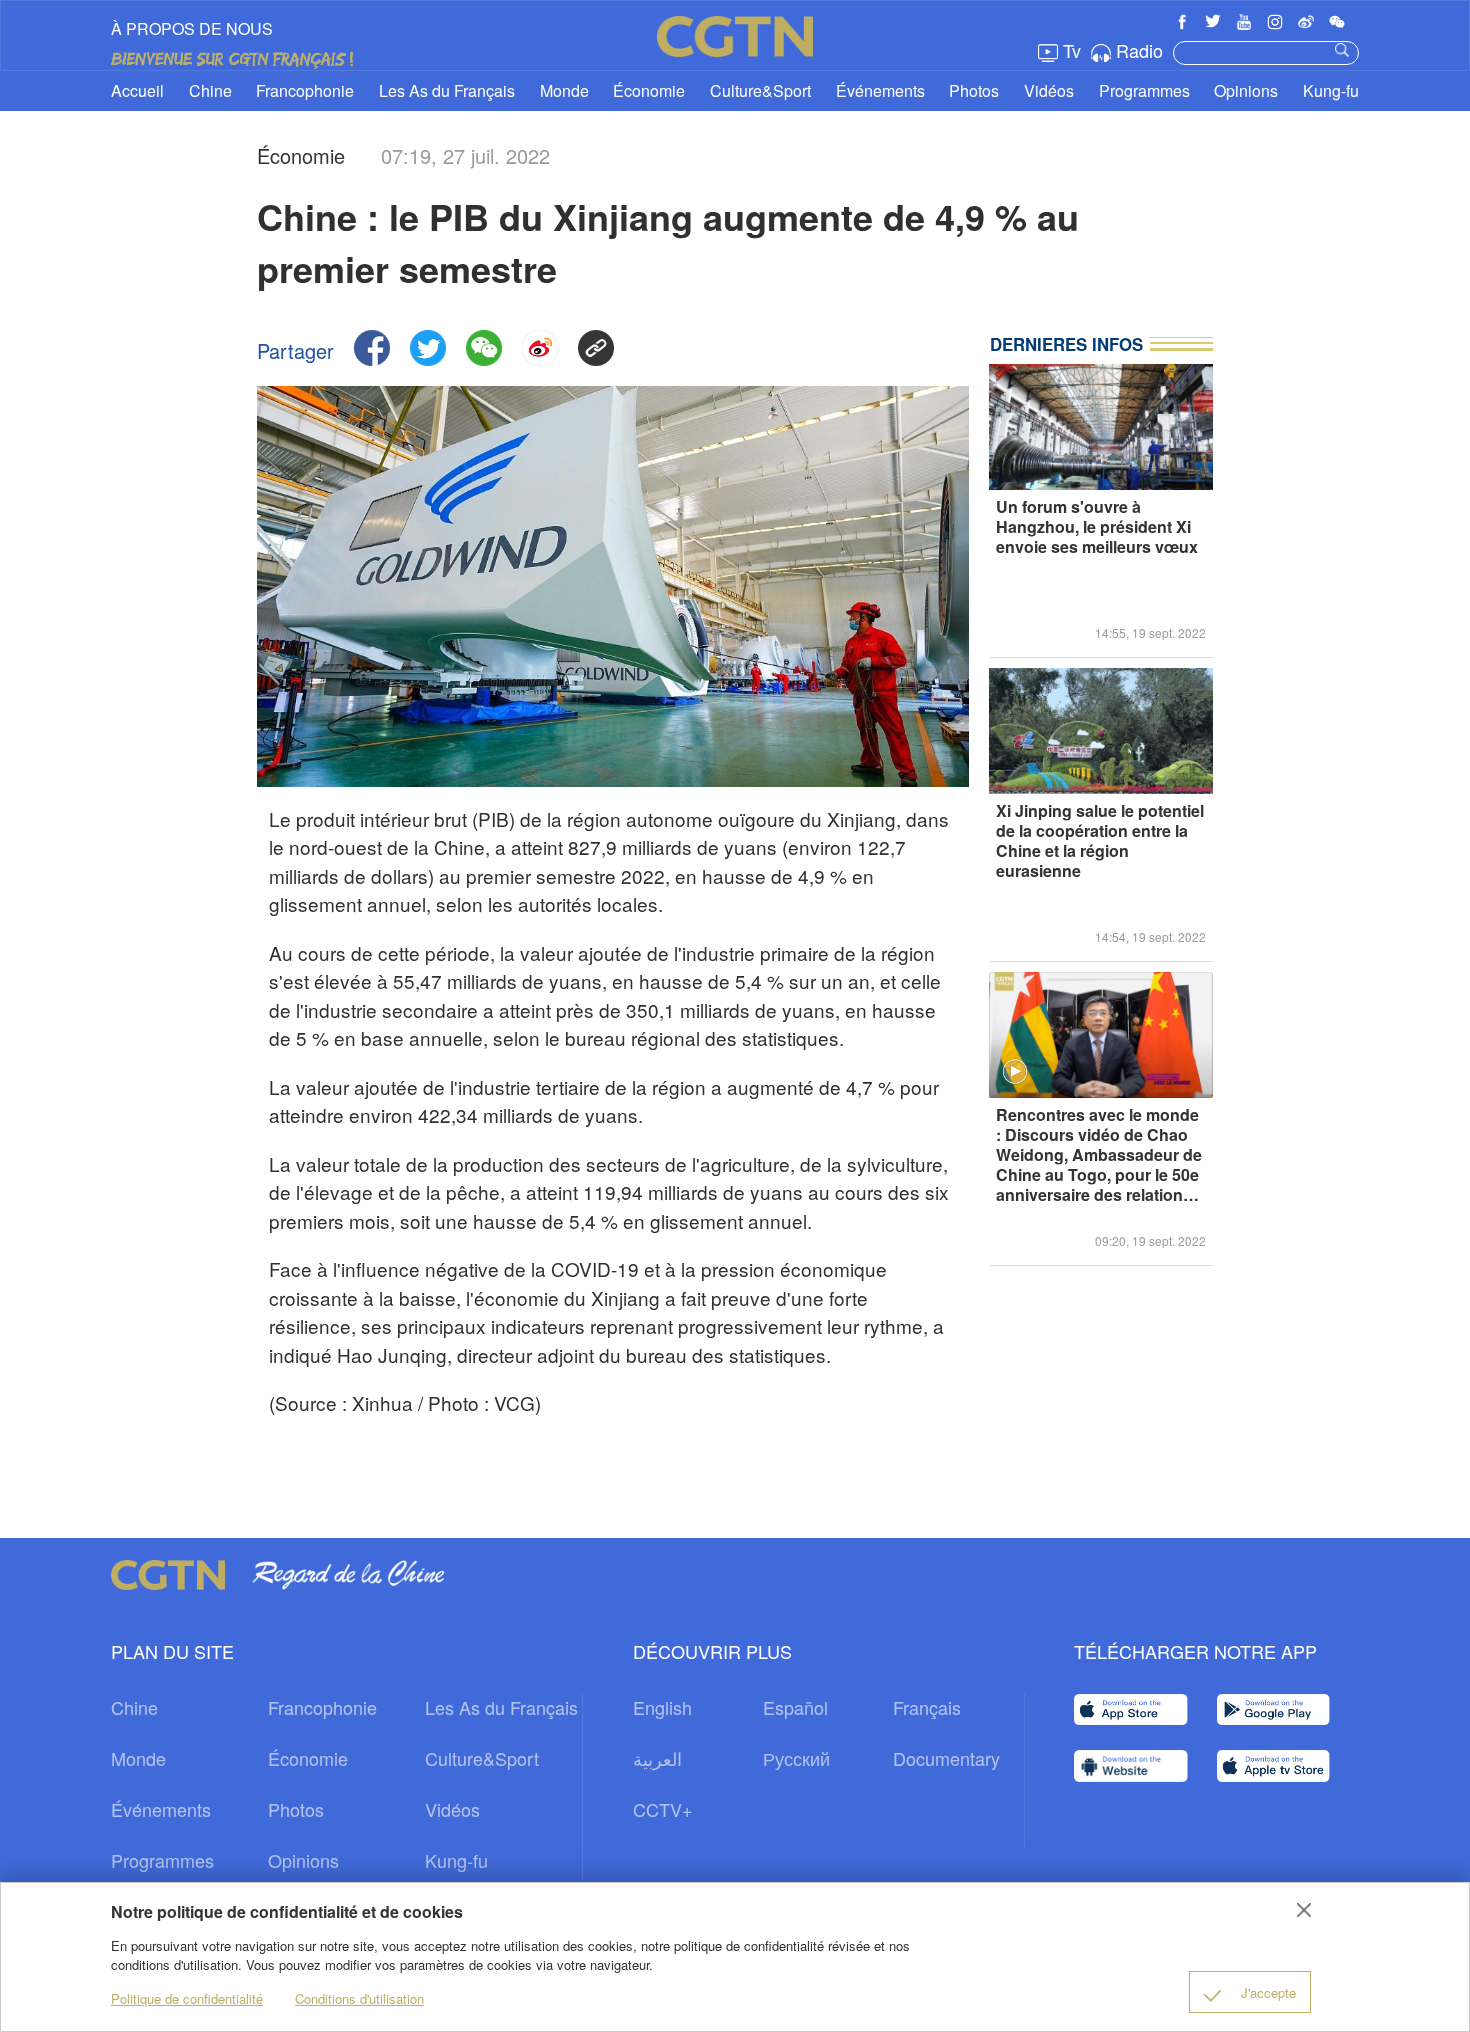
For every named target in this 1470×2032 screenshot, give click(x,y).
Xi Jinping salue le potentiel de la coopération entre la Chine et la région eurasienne (1100, 841)
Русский (796, 1758)
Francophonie (305, 90)
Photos (974, 90)
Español (795, 1707)
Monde (564, 90)
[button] (1015, 1072)
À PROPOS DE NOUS (192, 28)
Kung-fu (1331, 90)
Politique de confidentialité (187, 1998)
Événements (880, 90)
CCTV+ (663, 1809)
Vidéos (1049, 90)
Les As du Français (447, 90)
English (662, 1707)
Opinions (1246, 90)
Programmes (1144, 90)
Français (927, 1707)
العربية (657, 1758)
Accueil (137, 90)
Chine (210, 90)
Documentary (946, 1758)
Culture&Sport (760, 90)
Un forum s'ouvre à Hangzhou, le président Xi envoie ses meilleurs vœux (1097, 527)
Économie (649, 90)
